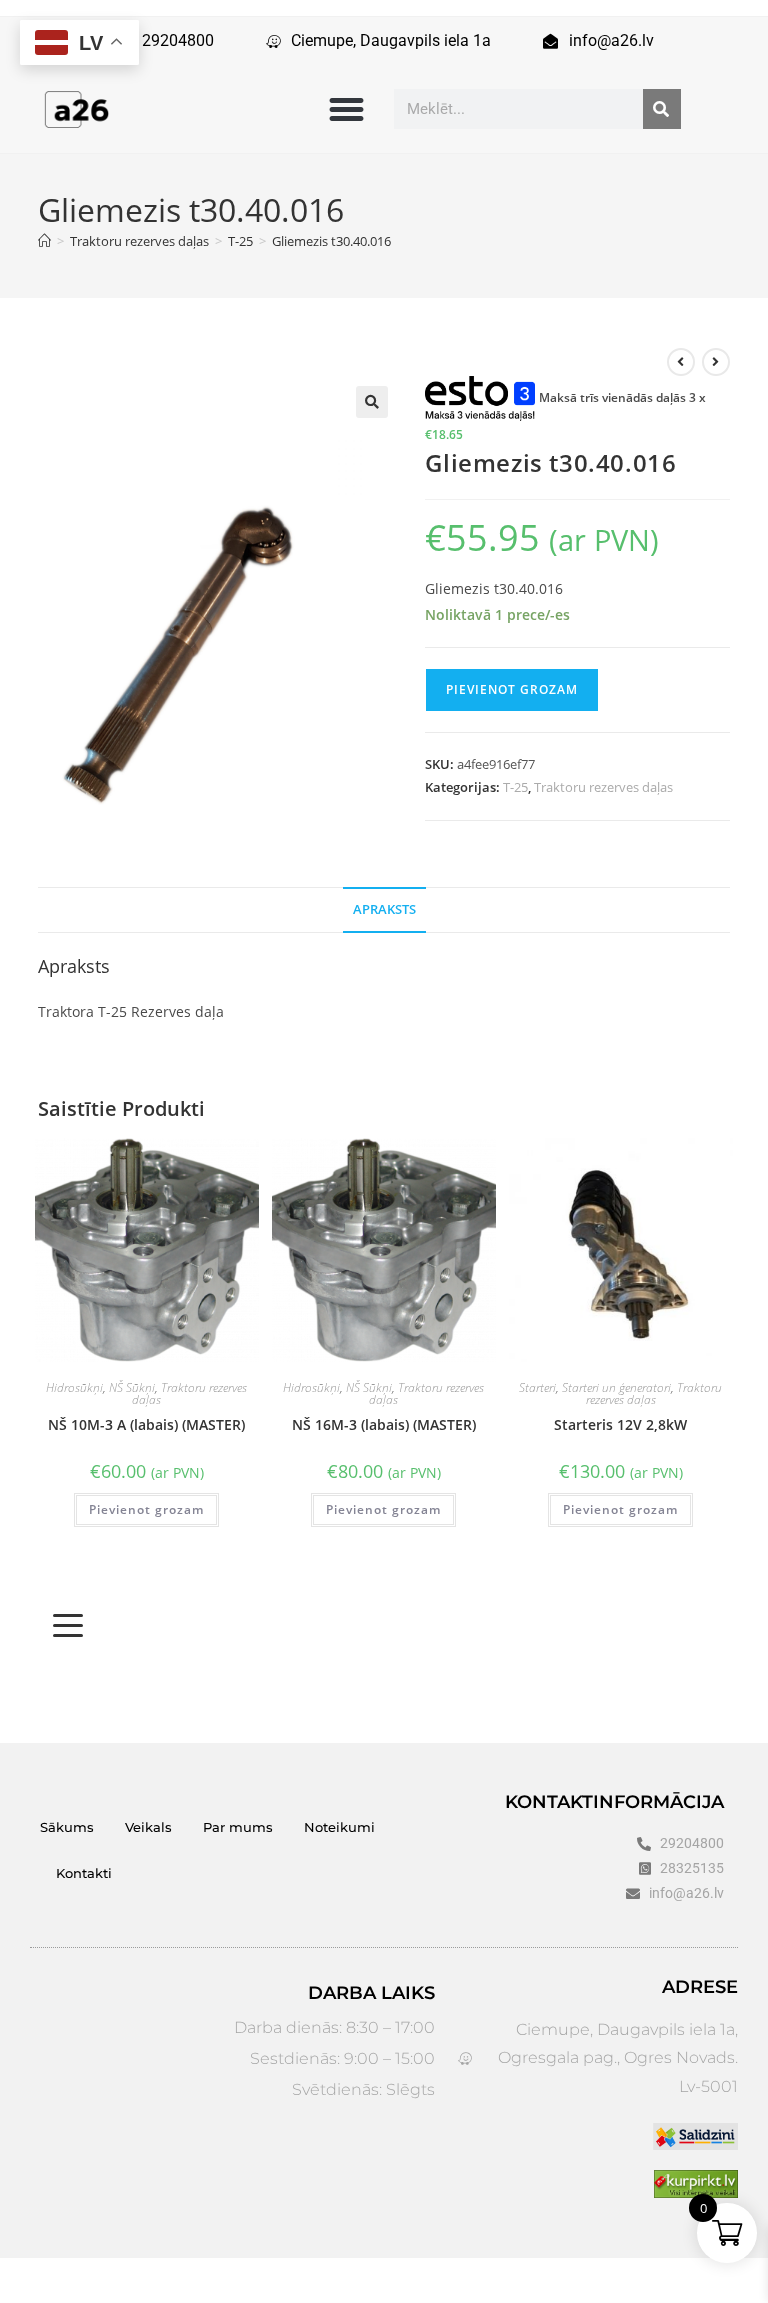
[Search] (662, 109)
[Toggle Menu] (68, 1626)
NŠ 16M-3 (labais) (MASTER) (384, 1424)
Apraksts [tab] (384, 909)
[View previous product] (681, 362)
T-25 (515, 787)
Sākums (67, 1827)
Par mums (238, 1827)
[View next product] (716, 362)
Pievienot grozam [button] (146, 1509)
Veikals (148, 1827)
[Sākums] (44, 241)
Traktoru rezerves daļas (603, 787)
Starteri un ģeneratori (616, 1387)
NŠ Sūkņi (132, 1387)
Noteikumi (339, 1827)
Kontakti (84, 1873)
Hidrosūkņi (74, 1387)
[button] (346, 109)
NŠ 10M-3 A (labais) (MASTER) (146, 1424)
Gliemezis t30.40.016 (331, 241)
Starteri (537, 1387)
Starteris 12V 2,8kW (620, 1424)
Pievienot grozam (512, 689)
